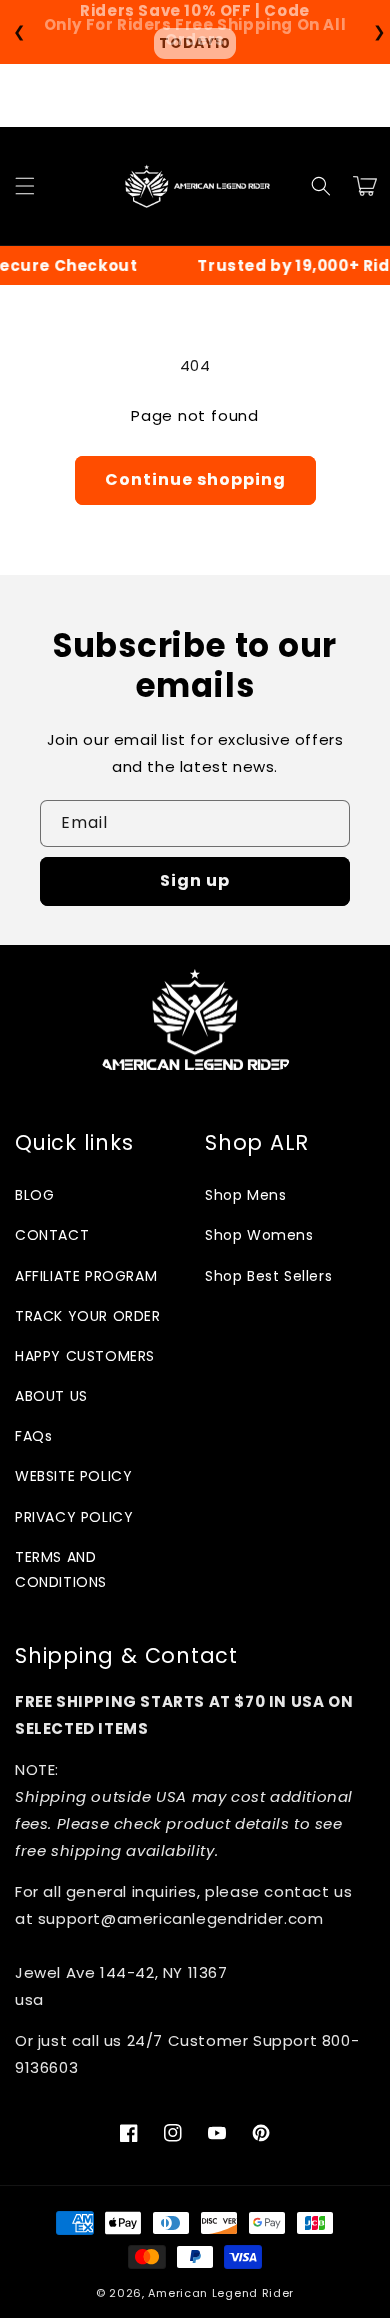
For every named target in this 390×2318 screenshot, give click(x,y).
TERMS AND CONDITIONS (61, 1569)
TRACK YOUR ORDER (88, 1316)
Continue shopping (195, 479)
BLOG (34, 1195)
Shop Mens (245, 1195)
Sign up (195, 880)
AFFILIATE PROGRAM (86, 1276)
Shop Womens (259, 1235)
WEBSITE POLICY (73, 1476)
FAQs (33, 1436)
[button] (25, 186)
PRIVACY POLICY (74, 1517)
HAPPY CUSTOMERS (85, 1356)
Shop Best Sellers (268, 1276)
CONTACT (52, 1235)
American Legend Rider (221, 2293)
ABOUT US (51, 1396)
